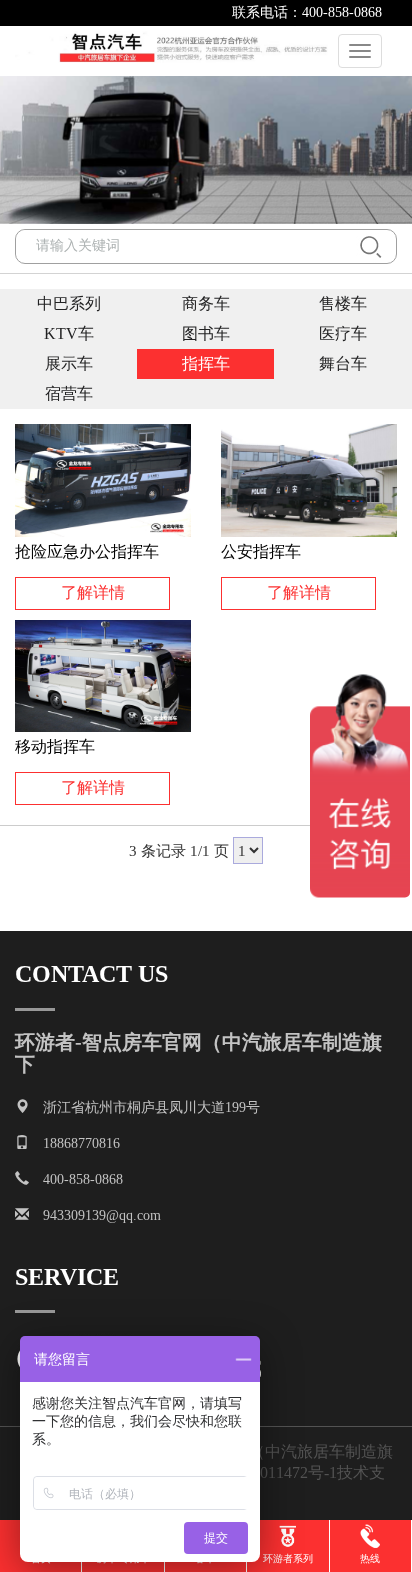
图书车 (206, 333)
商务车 (206, 303)
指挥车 (206, 363)
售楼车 (343, 303)
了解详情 (93, 592)
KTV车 (69, 333)
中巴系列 (69, 303)
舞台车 (343, 363)
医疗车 (343, 333)
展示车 (69, 363)
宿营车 (69, 393)
